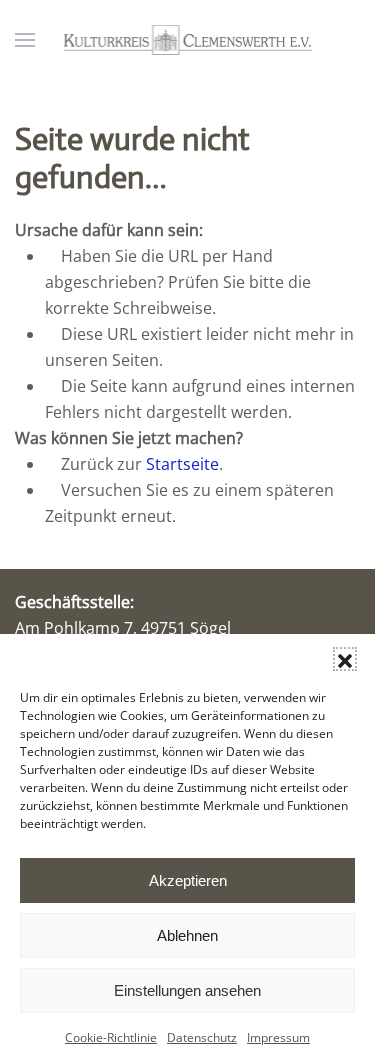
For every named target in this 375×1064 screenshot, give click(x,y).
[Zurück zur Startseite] (188, 40)
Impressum (278, 1037)
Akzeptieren (188, 880)
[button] (345, 659)
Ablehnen (187, 935)
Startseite (182, 464)
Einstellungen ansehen (187, 990)
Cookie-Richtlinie (111, 1037)
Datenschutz (202, 1037)
